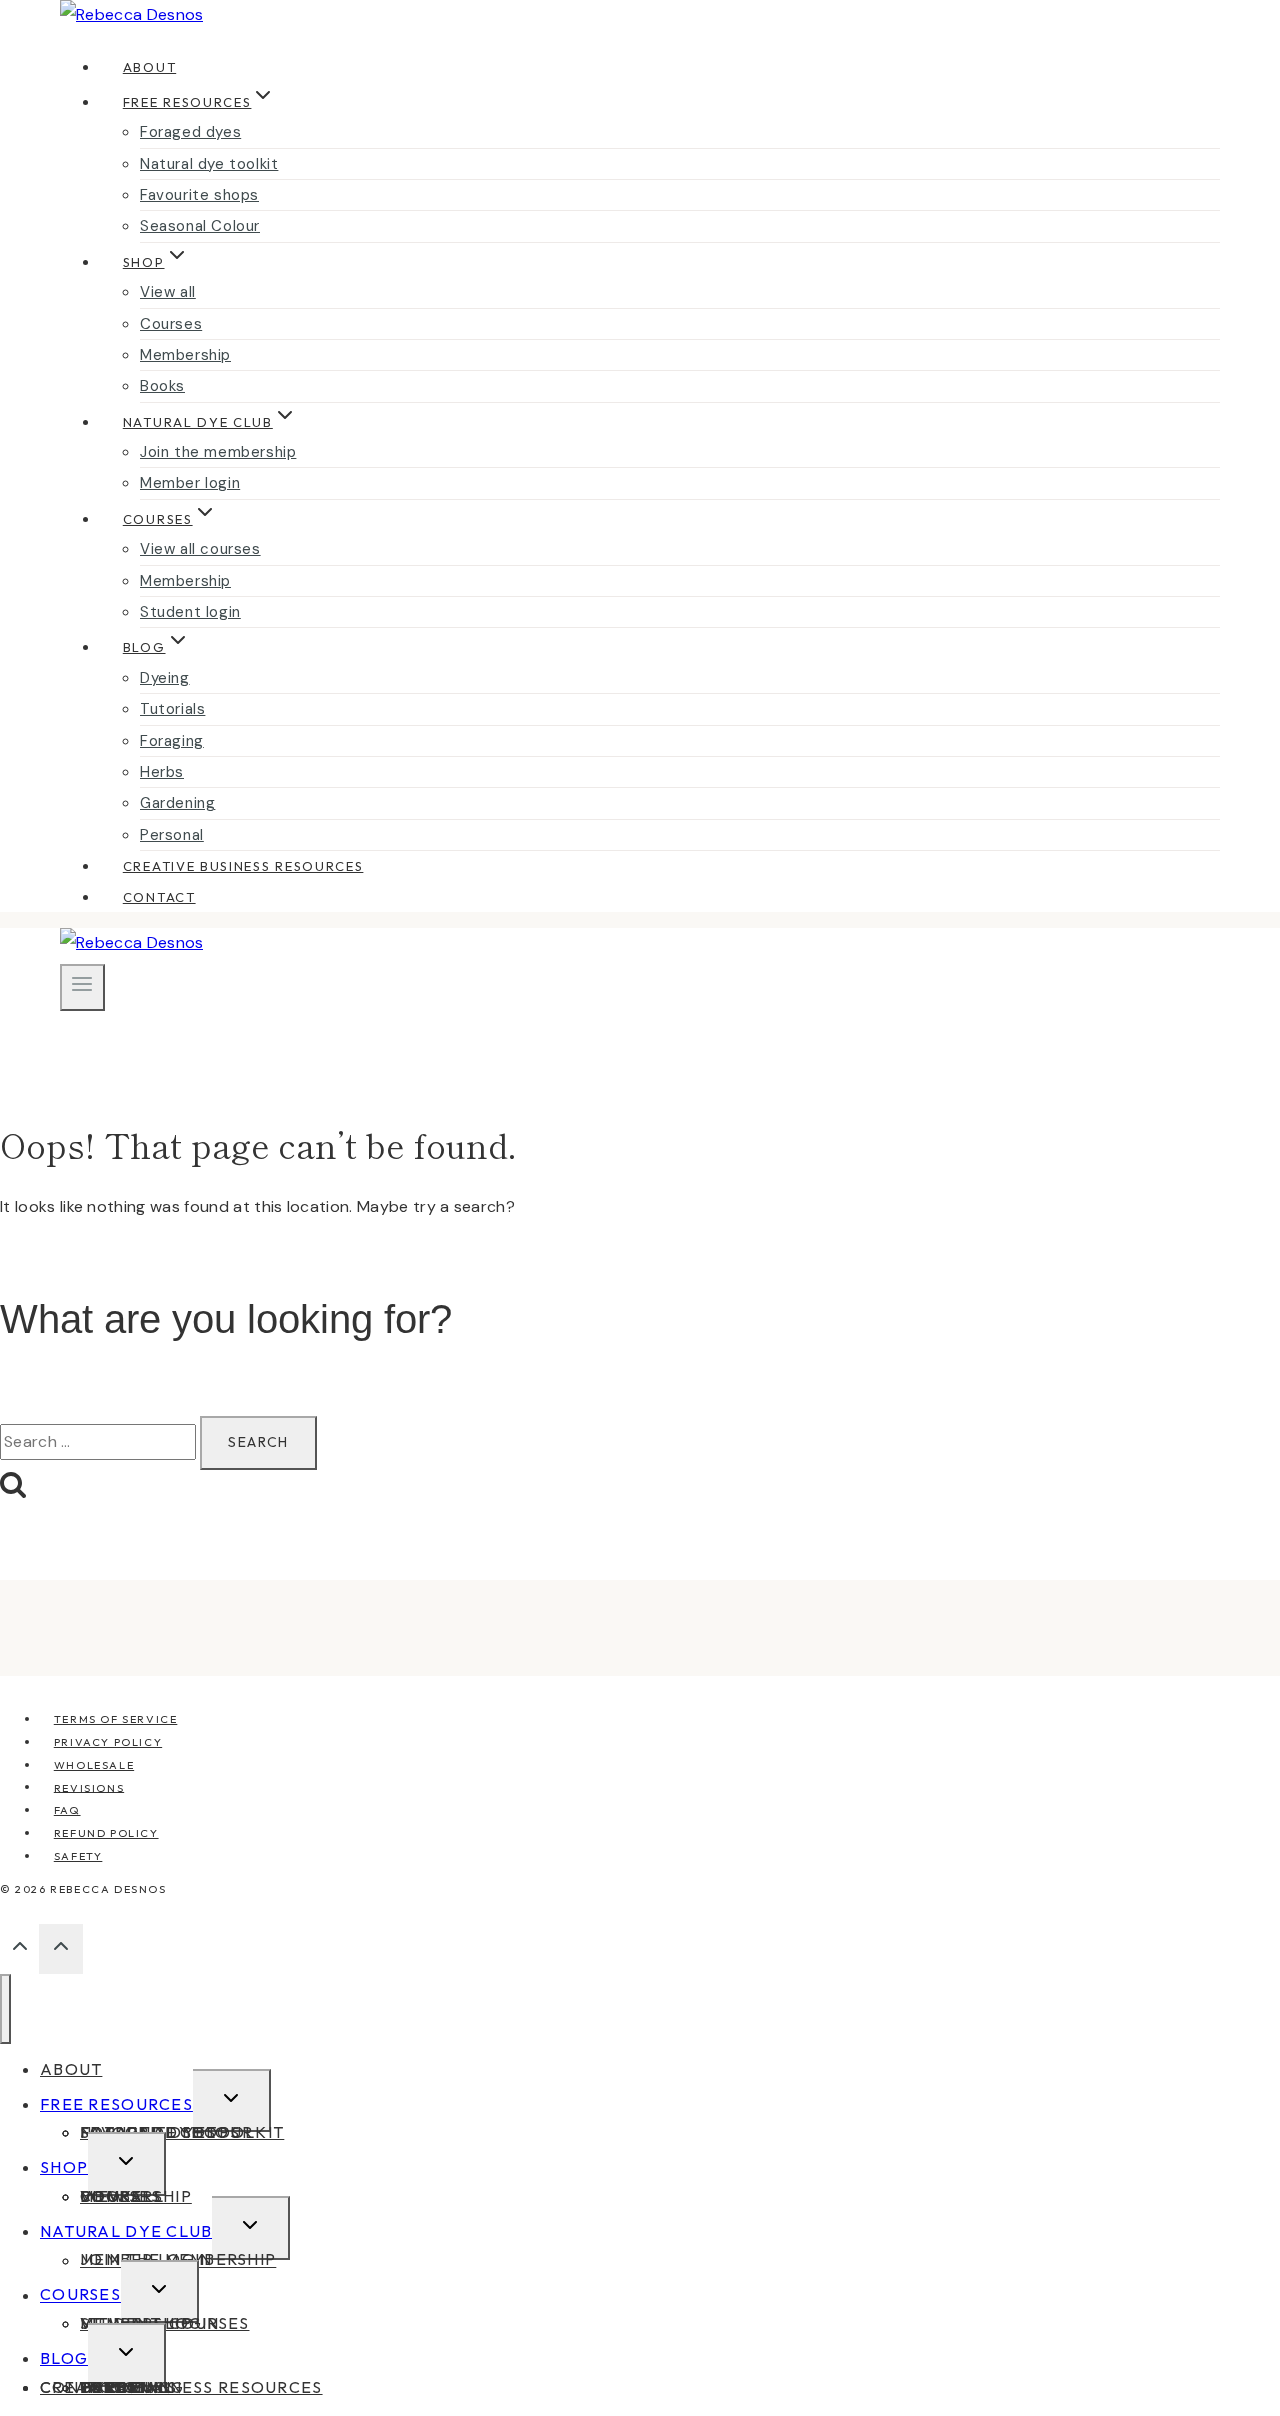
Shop (64, 2167)
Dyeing (165, 678)
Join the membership (218, 452)
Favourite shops (199, 195)
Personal (172, 835)
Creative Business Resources (243, 866)
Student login (190, 612)
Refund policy (106, 1833)
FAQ (67, 1810)
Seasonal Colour (200, 226)
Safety (78, 1856)
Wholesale (94, 1765)
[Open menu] (82, 987)
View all (168, 292)
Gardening (177, 803)
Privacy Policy (108, 1742)
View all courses (200, 549)
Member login (190, 483)
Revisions (89, 1787)
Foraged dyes (190, 132)
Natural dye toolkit (209, 164)
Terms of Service (116, 1719)
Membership (185, 355)
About (149, 67)
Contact (159, 897)
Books (162, 386)
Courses (171, 324)
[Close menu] (5, 2009)
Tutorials (172, 709)
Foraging (172, 741)
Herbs (162, 772)
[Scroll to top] (19, 1951)
